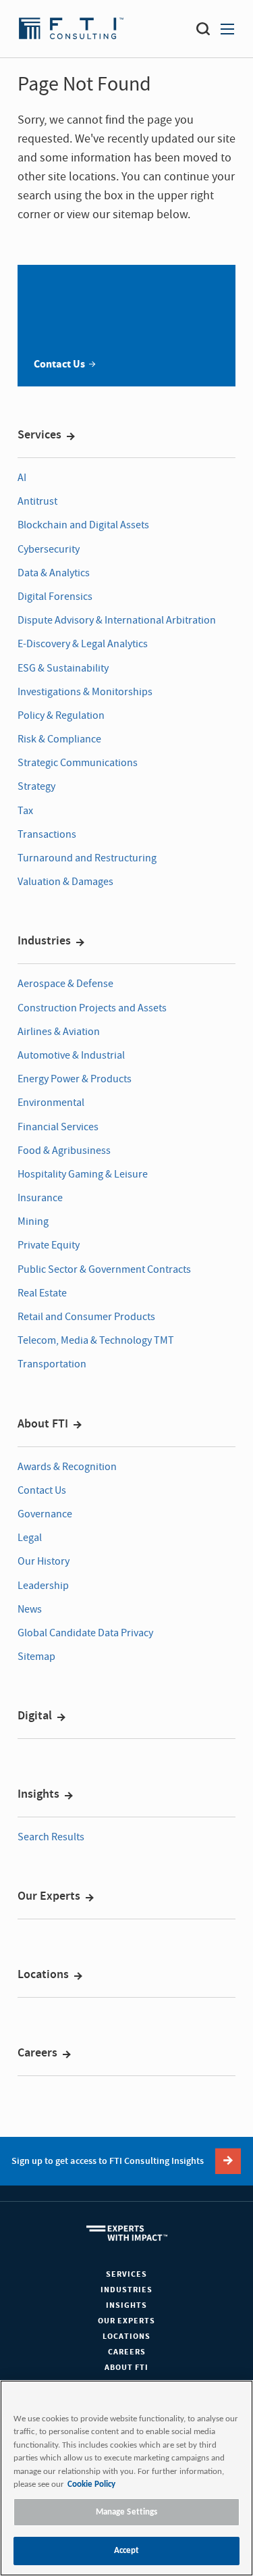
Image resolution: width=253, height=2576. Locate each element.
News (30, 1609)
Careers (37, 2053)
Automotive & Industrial (71, 1055)
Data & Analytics (54, 573)
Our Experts (49, 1896)
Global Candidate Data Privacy (85, 1633)
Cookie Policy (91, 2484)
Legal (30, 1538)
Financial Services (58, 1127)
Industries (44, 941)
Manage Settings (127, 2512)
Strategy (36, 786)
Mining (33, 1221)
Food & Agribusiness (64, 1151)
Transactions (47, 834)
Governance (45, 1514)
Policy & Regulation (61, 715)
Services (39, 435)
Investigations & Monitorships (85, 692)
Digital (35, 1716)
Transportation (52, 1364)
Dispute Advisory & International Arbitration (117, 620)
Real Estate (42, 1293)
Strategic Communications (78, 763)
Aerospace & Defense (65, 984)
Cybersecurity (49, 549)
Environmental (51, 1103)
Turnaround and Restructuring (87, 858)
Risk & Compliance (59, 739)
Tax (25, 811)
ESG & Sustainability (63, 668)
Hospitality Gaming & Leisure (83, 1174)
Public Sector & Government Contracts (104, 1269)
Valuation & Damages (65, 882)
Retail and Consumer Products (86, 1317)
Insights (38, 1794)
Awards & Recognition (67, 1467)
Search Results (51, 1837)
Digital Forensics (55, 597)
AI (22, 478)
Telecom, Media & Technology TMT (96, 1340)
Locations (43, 1975)
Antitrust (37, 501)
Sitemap (36, 1657)
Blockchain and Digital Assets (83, 525)
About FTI (43, 1424)
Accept (127, 2551)
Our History (44, 1561)
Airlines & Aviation (59, 1032)
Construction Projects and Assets (92, 1008)
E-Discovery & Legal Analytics (83, 644)
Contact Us (42, 1490)
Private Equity (49, 1245)
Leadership (43, 1586)
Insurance (40, 1198)
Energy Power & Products (75, 1079)
